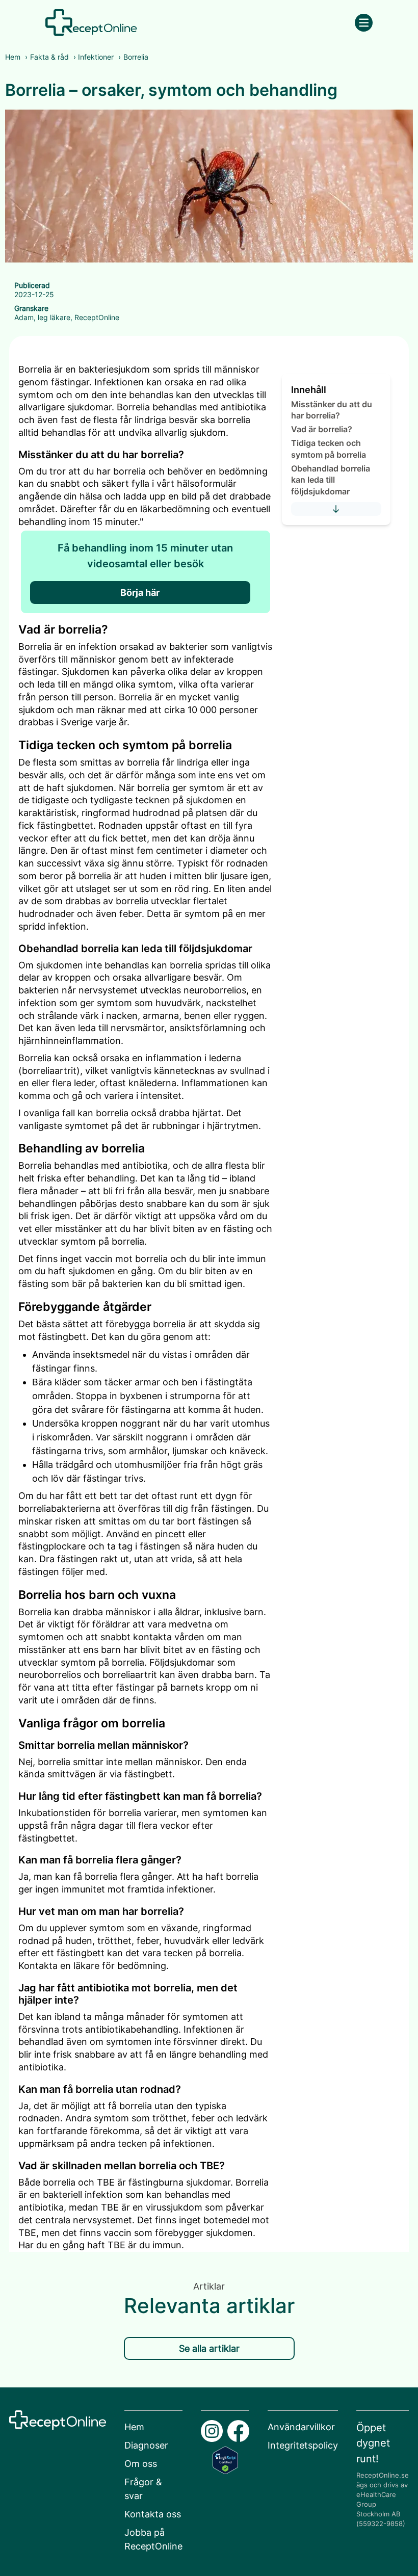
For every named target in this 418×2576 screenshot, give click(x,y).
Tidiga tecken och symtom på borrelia (329, 449)
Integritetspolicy (303, 2445)
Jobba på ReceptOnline (153, 2539)
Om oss (141, 2464)
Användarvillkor (301, 2427)
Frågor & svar (143, 2489)
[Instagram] (212, 2431)
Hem (13, 57)
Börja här (140, 593)
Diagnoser (146, 2445)
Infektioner (96, 57)
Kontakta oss (153, 2514)
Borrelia (136, 57)
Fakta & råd (49, 57)
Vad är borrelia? (322, 429)
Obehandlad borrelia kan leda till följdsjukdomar (331, 480)
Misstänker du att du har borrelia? (332, 410)
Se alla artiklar (209, 2348)
